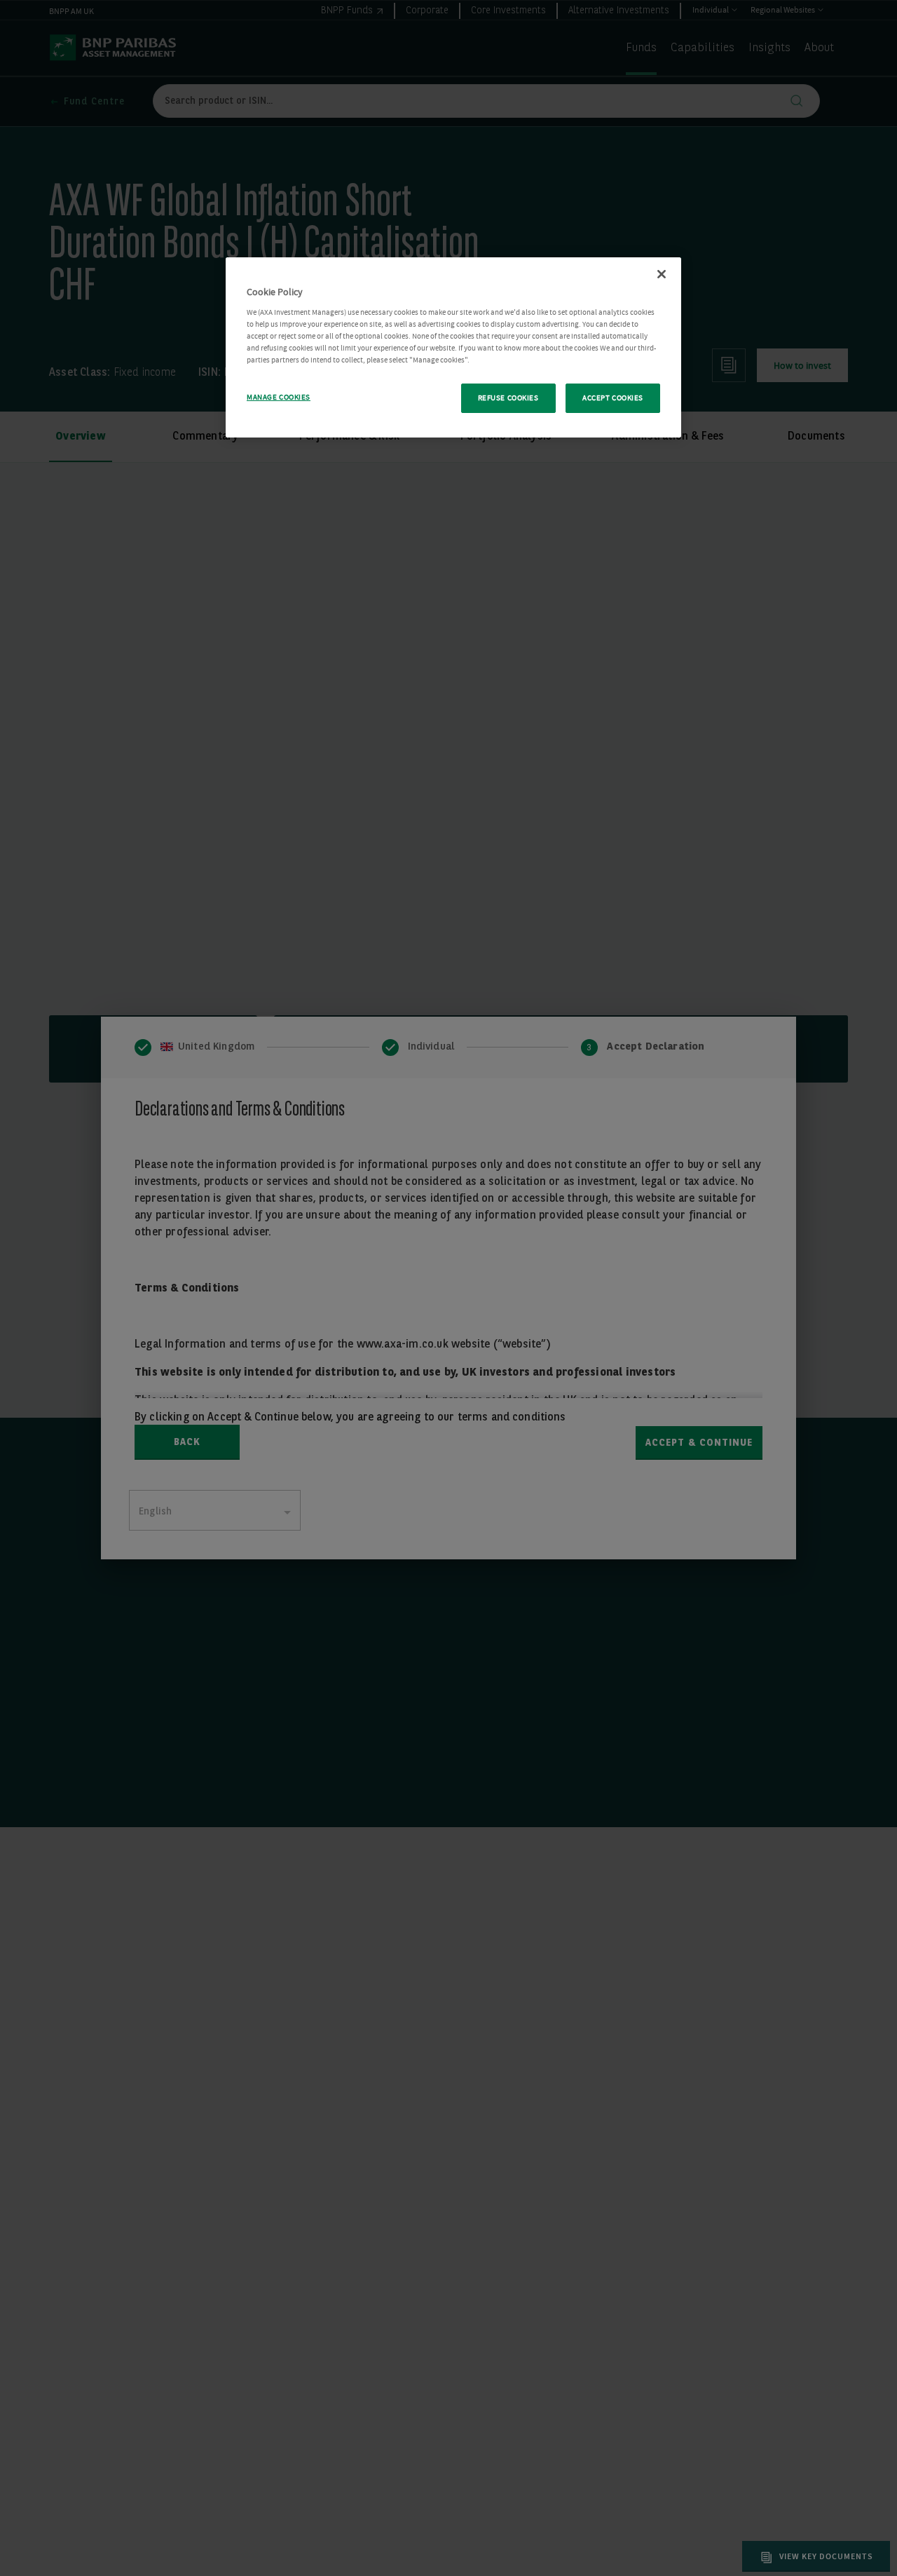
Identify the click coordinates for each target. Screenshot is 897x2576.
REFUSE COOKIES (508, 398)
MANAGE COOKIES (279, 397)
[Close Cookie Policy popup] (662, 274)
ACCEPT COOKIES (613, 398)
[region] (453, 347)
